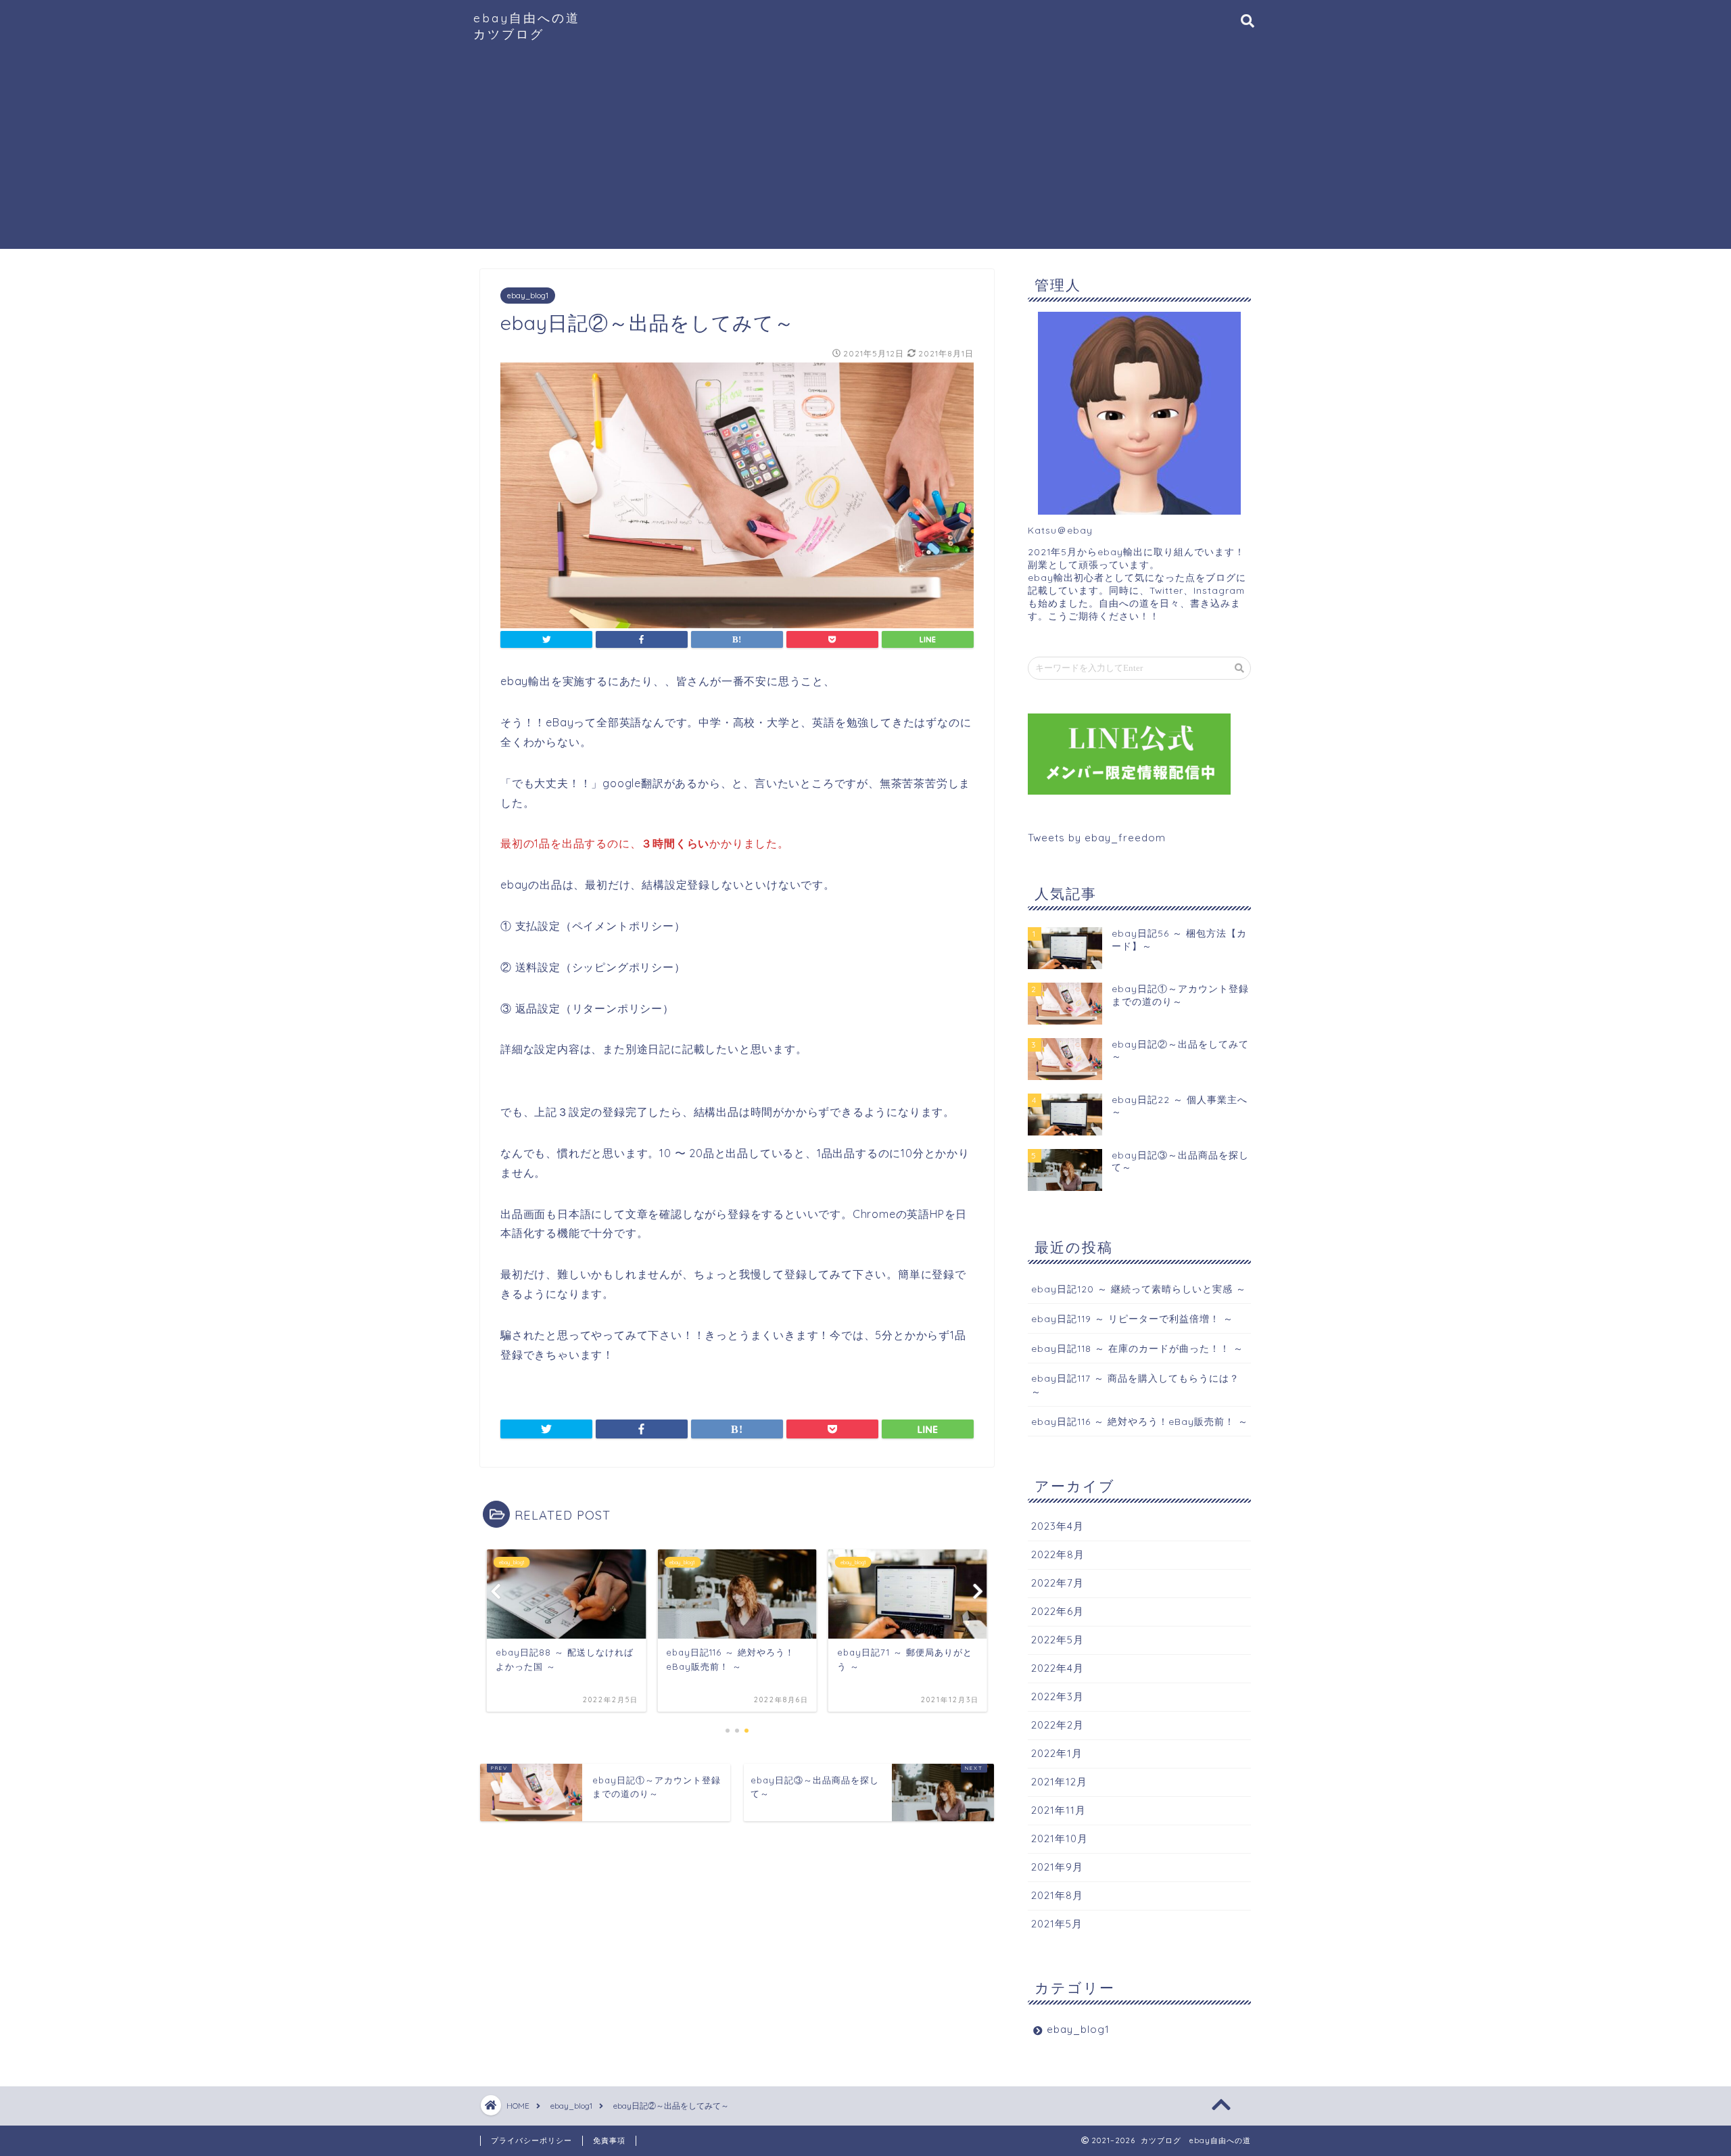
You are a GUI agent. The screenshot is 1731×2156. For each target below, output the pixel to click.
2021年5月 (1057, 1924)
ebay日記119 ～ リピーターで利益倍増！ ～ (1132, 1318)
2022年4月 (1058, 1668)
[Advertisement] (865, 154)
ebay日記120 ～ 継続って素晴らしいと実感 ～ (1139, 1289)
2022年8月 (1058, 1554)
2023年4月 (1058, 1526)
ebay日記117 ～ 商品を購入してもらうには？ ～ (1135, 1384)
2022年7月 (1058, 1583)
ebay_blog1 (528, 296)
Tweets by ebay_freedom (1097, 838)
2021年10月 (1060, 1838)
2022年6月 (1058, 1611)
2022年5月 (1058, 1640)
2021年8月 (1057, 1895)
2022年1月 (1057, 1753)
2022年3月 (1058, 1696)
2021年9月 (1057, 1867)
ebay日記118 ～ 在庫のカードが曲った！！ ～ (1137, 1348)
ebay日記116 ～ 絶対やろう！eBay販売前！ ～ (1140, 1421)
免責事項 (609, 2140)
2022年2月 (1058, 1725)
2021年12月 (1059, 1782)
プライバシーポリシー (531, 2140)
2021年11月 (1059, 1810)
